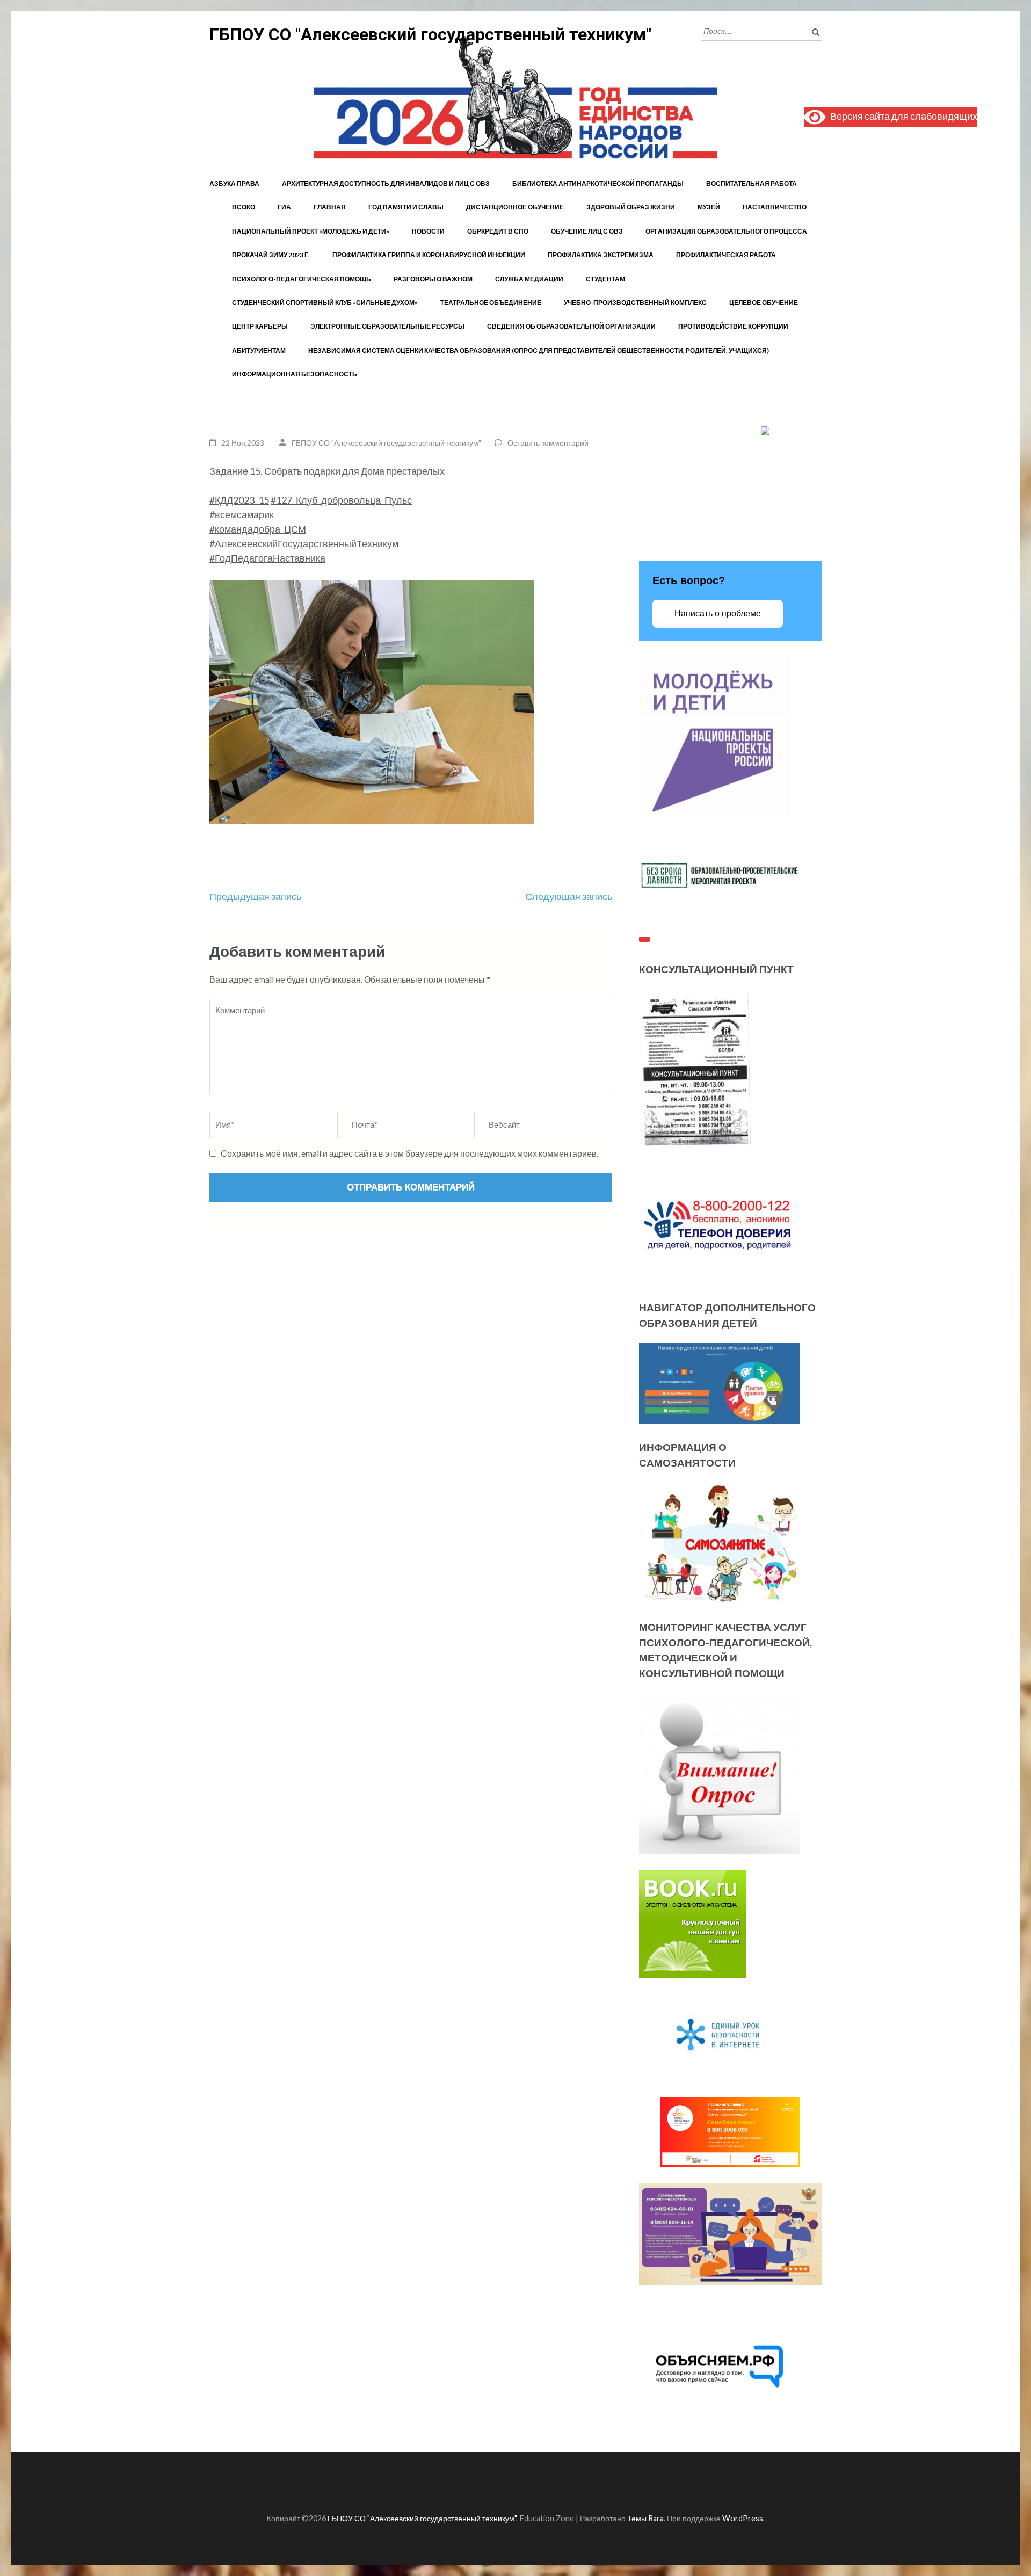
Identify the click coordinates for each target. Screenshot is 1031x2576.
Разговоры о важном (433, 279)
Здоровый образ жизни (631, 207)
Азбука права (234, 183)
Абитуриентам (259, 350)
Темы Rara (645, 2518)
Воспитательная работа (752, 183)
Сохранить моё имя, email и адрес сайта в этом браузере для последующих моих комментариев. (409, 1153)
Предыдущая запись (255, 896)
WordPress (743, 2518)
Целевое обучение (764, 303)
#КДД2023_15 (239, 500)
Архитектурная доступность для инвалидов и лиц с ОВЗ (386, 183)
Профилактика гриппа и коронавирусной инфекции (429, 255)
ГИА (284, 207)
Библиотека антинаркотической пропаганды (598, 183)
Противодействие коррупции (733, 326)
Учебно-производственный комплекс (635, 303)
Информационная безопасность (295, 374)
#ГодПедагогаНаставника (267, 558)
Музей (709, 207)
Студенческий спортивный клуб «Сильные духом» (325, 303)
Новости (428, 231)
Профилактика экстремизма (601, 255)
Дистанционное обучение (515, 207)
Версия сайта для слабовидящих (901, 116)
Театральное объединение (491, 303)
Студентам (605, 279)
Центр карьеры (260, 326)
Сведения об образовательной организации (571, 326)
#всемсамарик (242, 514)
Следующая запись (569, 896)
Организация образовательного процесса (726, 231)
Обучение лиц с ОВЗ (587, 231)
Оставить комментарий (548, 443)
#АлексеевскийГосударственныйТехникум (304, 543)
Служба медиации (529, 279)
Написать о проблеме (718, 614)
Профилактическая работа (726, 255)
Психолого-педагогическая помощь (302, 279)
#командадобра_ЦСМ (258, 529)
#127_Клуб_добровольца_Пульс (341, 500)
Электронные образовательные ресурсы (387, 326)
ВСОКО (244, 207)
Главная (330, 207)
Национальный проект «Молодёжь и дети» (311, 231)
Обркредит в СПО (498, 231)
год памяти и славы (406, 207)
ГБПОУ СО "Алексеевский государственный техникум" (430, 34)
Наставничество (775, 207)
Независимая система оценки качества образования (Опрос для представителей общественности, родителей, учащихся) (539, 350)
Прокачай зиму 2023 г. (271, 255)
